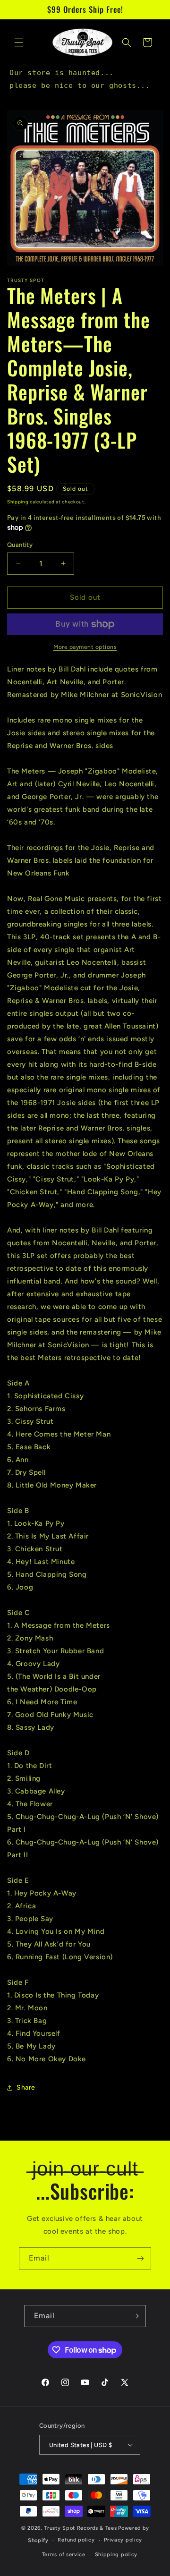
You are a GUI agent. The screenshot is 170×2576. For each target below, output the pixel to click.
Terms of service (64, 2555)
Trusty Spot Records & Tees (80, 2528)
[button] (19, 43)
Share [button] (26, 2087)
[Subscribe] (140, 2258)
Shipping (18, 502)
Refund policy (76, 2540)
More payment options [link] (85, 647)
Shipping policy (116, 2555)
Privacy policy (123, 2540)
